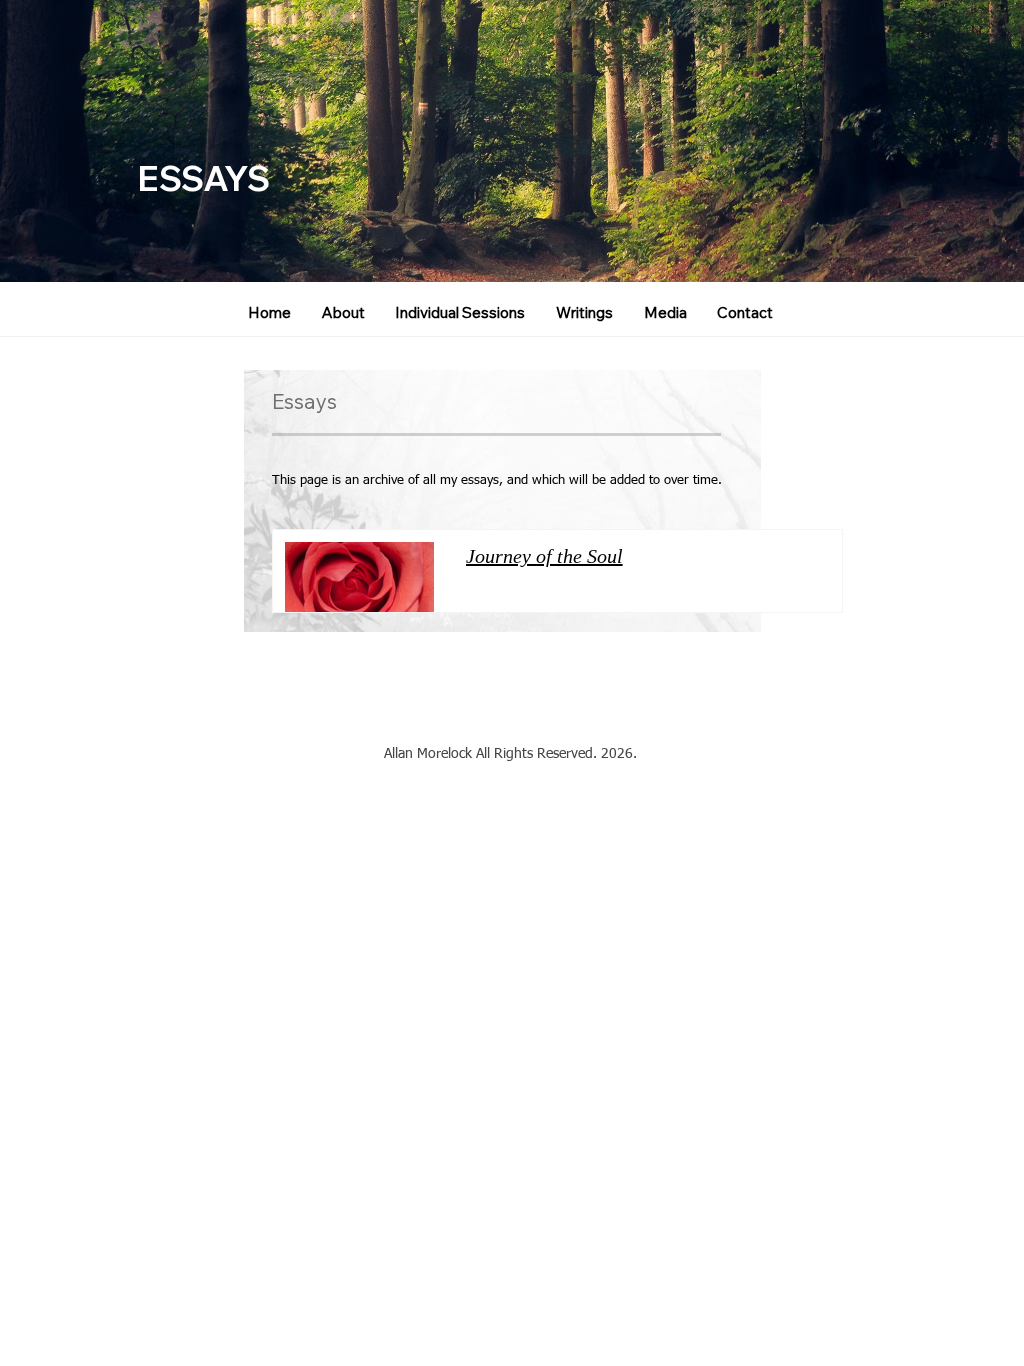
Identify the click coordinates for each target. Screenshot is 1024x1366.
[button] (586, 312)
